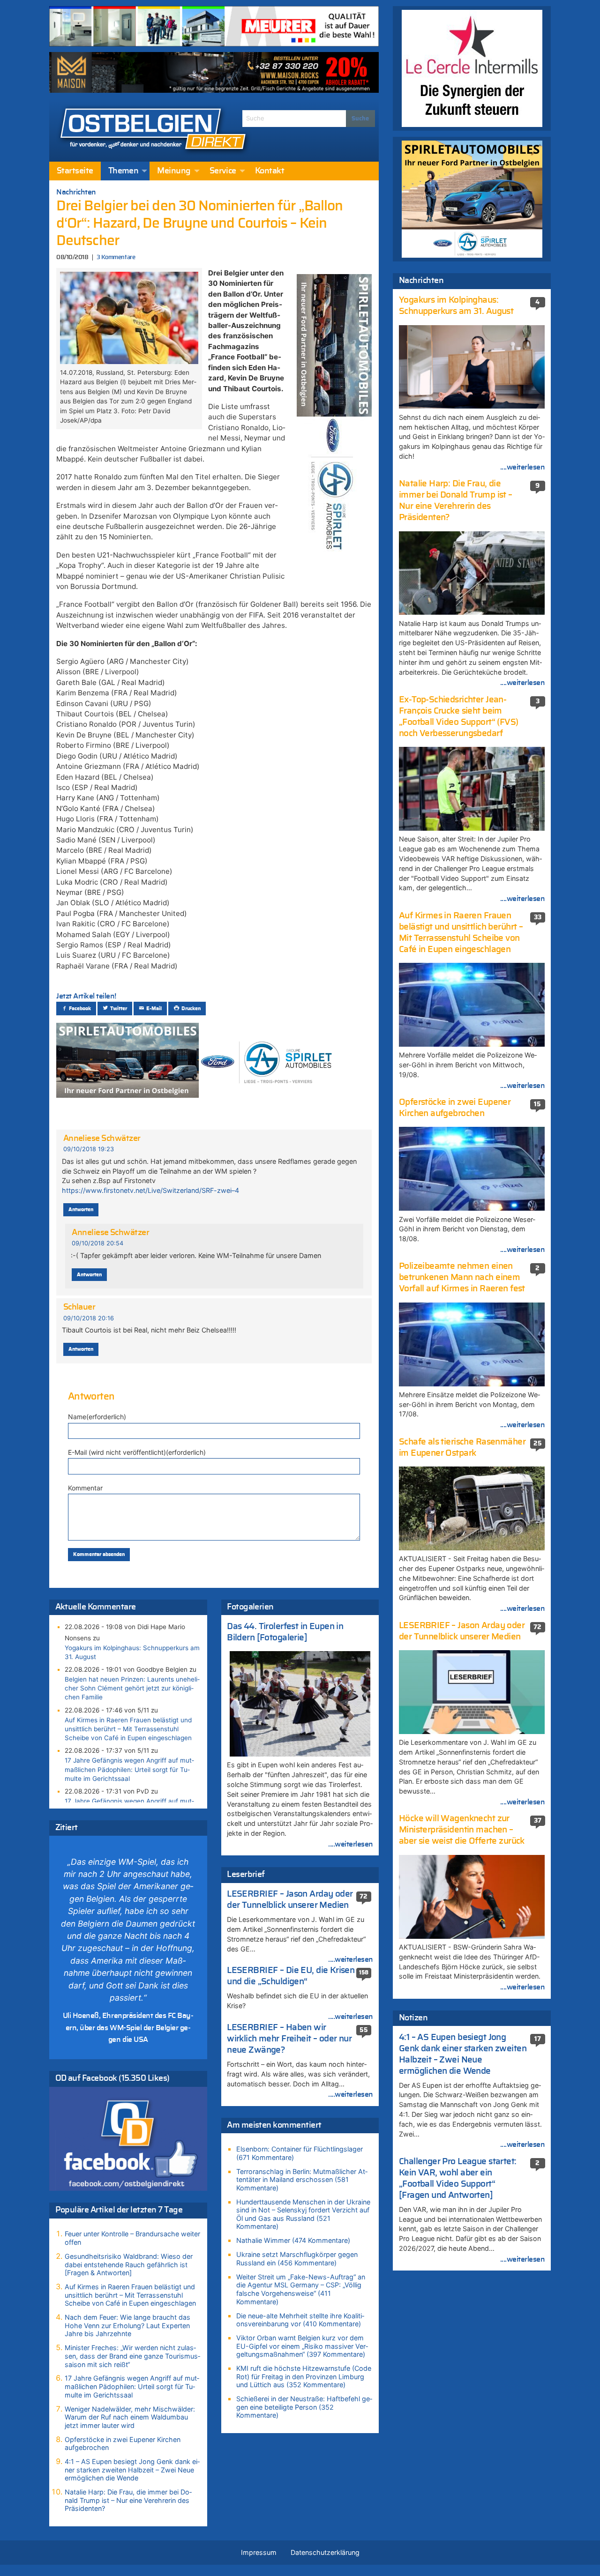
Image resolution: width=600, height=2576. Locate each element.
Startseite (75, 171)
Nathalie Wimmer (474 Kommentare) (293, 2240)
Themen (124, 171)
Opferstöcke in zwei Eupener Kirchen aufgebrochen (123, 2444)
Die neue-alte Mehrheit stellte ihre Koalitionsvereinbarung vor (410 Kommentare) (300, 2320)
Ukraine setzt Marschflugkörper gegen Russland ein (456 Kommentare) (297, 2259)
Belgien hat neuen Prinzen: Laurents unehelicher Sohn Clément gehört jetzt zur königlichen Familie (132, 1688)
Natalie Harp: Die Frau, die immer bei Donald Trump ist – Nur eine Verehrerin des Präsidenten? (128, 2500)
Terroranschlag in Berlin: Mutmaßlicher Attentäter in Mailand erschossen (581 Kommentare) (302, 2180)
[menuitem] (75, 171)
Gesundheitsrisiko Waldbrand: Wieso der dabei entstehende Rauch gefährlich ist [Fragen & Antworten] (129, 2264)
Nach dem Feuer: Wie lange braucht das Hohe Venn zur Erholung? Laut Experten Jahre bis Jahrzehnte (127, 2325)
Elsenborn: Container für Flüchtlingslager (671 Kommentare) (300, 2153)
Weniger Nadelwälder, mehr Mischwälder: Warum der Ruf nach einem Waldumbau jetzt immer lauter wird (130, 2417)
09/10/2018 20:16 (89, 1318)
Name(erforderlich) (97, 1417)
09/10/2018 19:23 (89, 1149)
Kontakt (270, 171)
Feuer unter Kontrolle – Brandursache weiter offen (132, 2238)
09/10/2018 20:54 (97, 1243)
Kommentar (85, 1488)
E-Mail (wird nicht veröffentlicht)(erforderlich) (137, 1452)
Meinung (174, 171)
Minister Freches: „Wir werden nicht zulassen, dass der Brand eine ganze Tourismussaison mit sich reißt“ (132, 2356)
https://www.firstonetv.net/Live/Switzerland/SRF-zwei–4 (150, 1190)
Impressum (259, 2552)
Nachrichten (76, 192)
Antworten (81, 1210)
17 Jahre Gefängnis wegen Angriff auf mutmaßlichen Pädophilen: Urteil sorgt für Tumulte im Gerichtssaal (129, 1769)
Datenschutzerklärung (325, 2552)
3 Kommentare (116, 257)
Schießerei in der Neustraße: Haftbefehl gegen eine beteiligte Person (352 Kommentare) (304, 2407)
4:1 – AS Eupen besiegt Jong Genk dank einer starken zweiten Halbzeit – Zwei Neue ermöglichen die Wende (132, 2470)
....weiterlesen (351, 1844)
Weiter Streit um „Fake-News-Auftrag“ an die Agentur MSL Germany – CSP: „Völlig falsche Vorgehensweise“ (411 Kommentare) (301, 2289)
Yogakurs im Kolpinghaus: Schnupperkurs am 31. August (132, 1652)
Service (223, 171)
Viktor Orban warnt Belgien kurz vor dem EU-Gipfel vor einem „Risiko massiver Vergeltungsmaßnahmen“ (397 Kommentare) (302, 2346)
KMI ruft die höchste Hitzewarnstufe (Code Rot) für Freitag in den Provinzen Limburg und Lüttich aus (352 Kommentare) (304, 2376)
